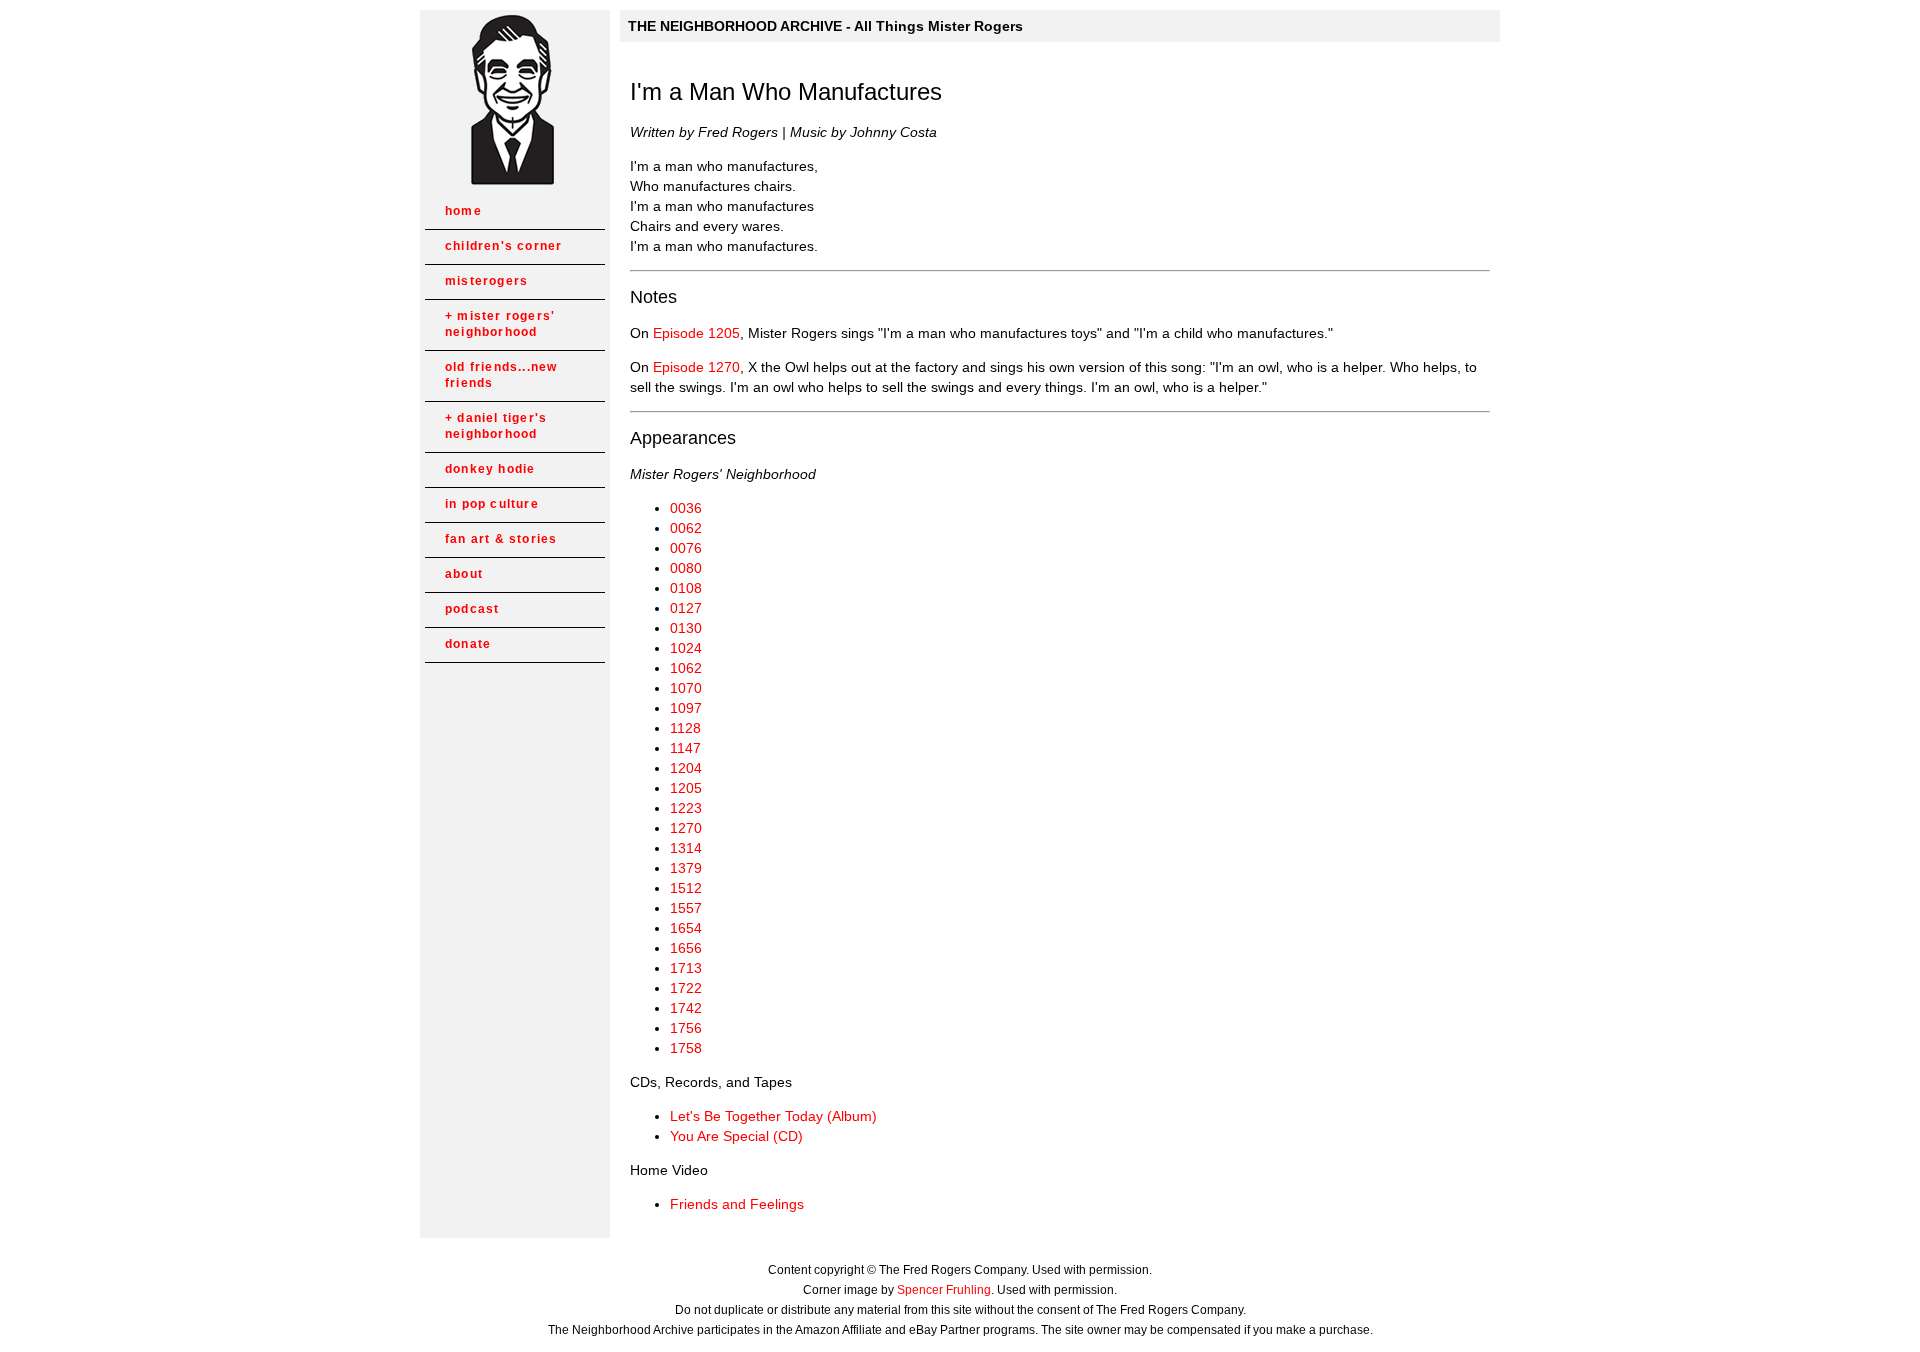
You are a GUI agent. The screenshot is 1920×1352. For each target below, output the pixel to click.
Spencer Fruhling (944, 1290)
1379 (686, 868)
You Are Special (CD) (736, 1136)
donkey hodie (490, 469)
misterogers (486, 281)
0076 (686, 548)
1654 (686, 928)
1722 (686, 988)
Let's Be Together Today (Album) (773, 1116)
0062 (686, 528)
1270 (686, 828)
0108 (686, 588)
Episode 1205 (696, 333)
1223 (686, 808)
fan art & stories (501, 539)
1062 (686, 668)
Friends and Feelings (737, 1204)
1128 (685, 728)
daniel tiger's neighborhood (496, 426)
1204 (686, 768)
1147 (685, 748)
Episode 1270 (696, 367)
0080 (686, 568)
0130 (686, 628)
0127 (686, 608)
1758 (686, 1048)
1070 (686, 688)
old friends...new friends (501, 375)
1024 (686, 648)
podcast (472, 609)
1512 (686, 888)
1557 (686, 908)
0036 (686, 508)
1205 (686, 788)
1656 (686, 948)
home (463, 211)
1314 (686, 848)
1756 (686, 1028)
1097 (686, 708)
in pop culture (492, 504)
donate (468, 644)
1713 (686, 968)
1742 (686, 1008)
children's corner (503, 246)
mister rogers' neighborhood (500, 324)
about (464, 574)
